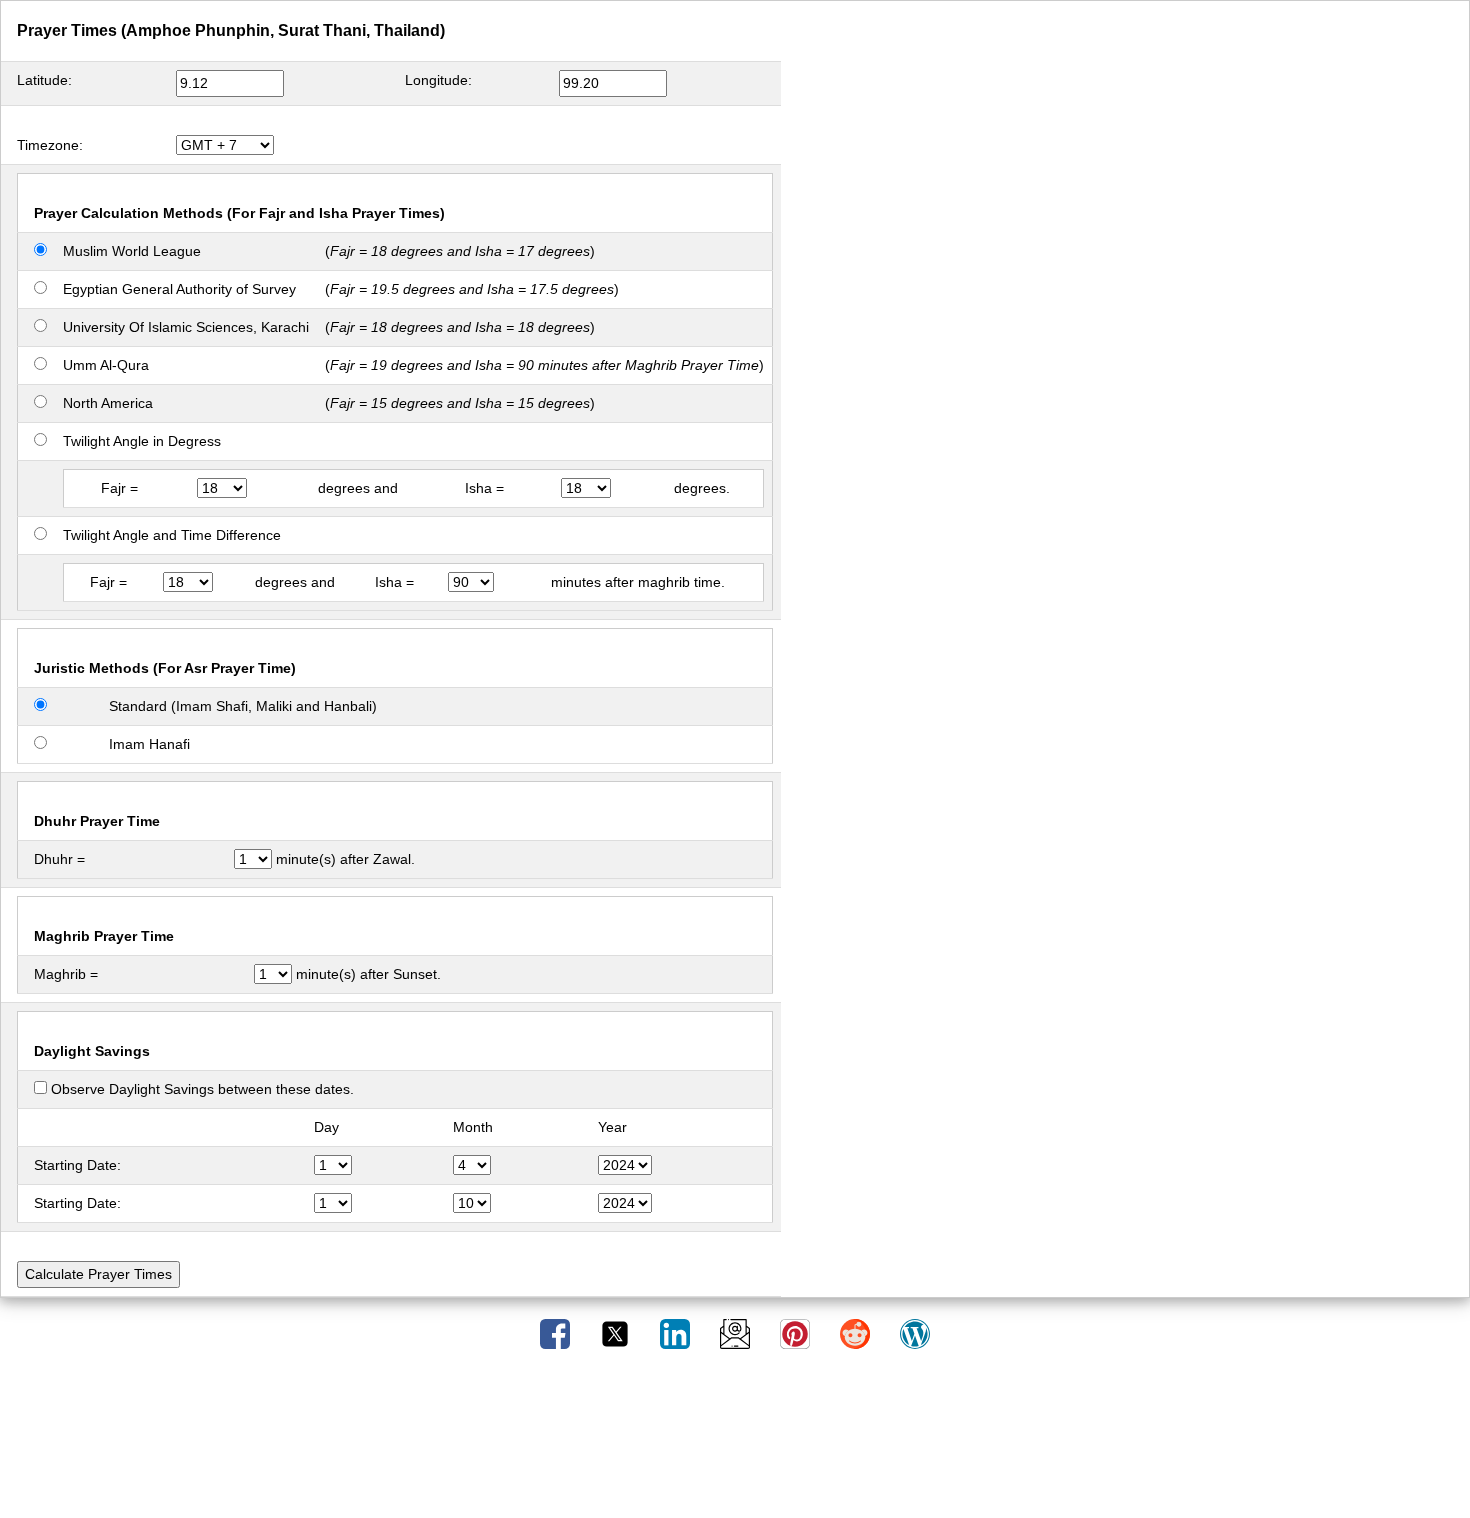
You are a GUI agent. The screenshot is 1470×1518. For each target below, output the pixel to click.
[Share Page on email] (737, 1333)
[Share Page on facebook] (557, 1333)
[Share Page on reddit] (857, 1333)
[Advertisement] (735, 1441)
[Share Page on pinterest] (797, 1333)
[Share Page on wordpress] (915, 1333)
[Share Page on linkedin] (677, 1333)
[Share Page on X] (617, 1333)
